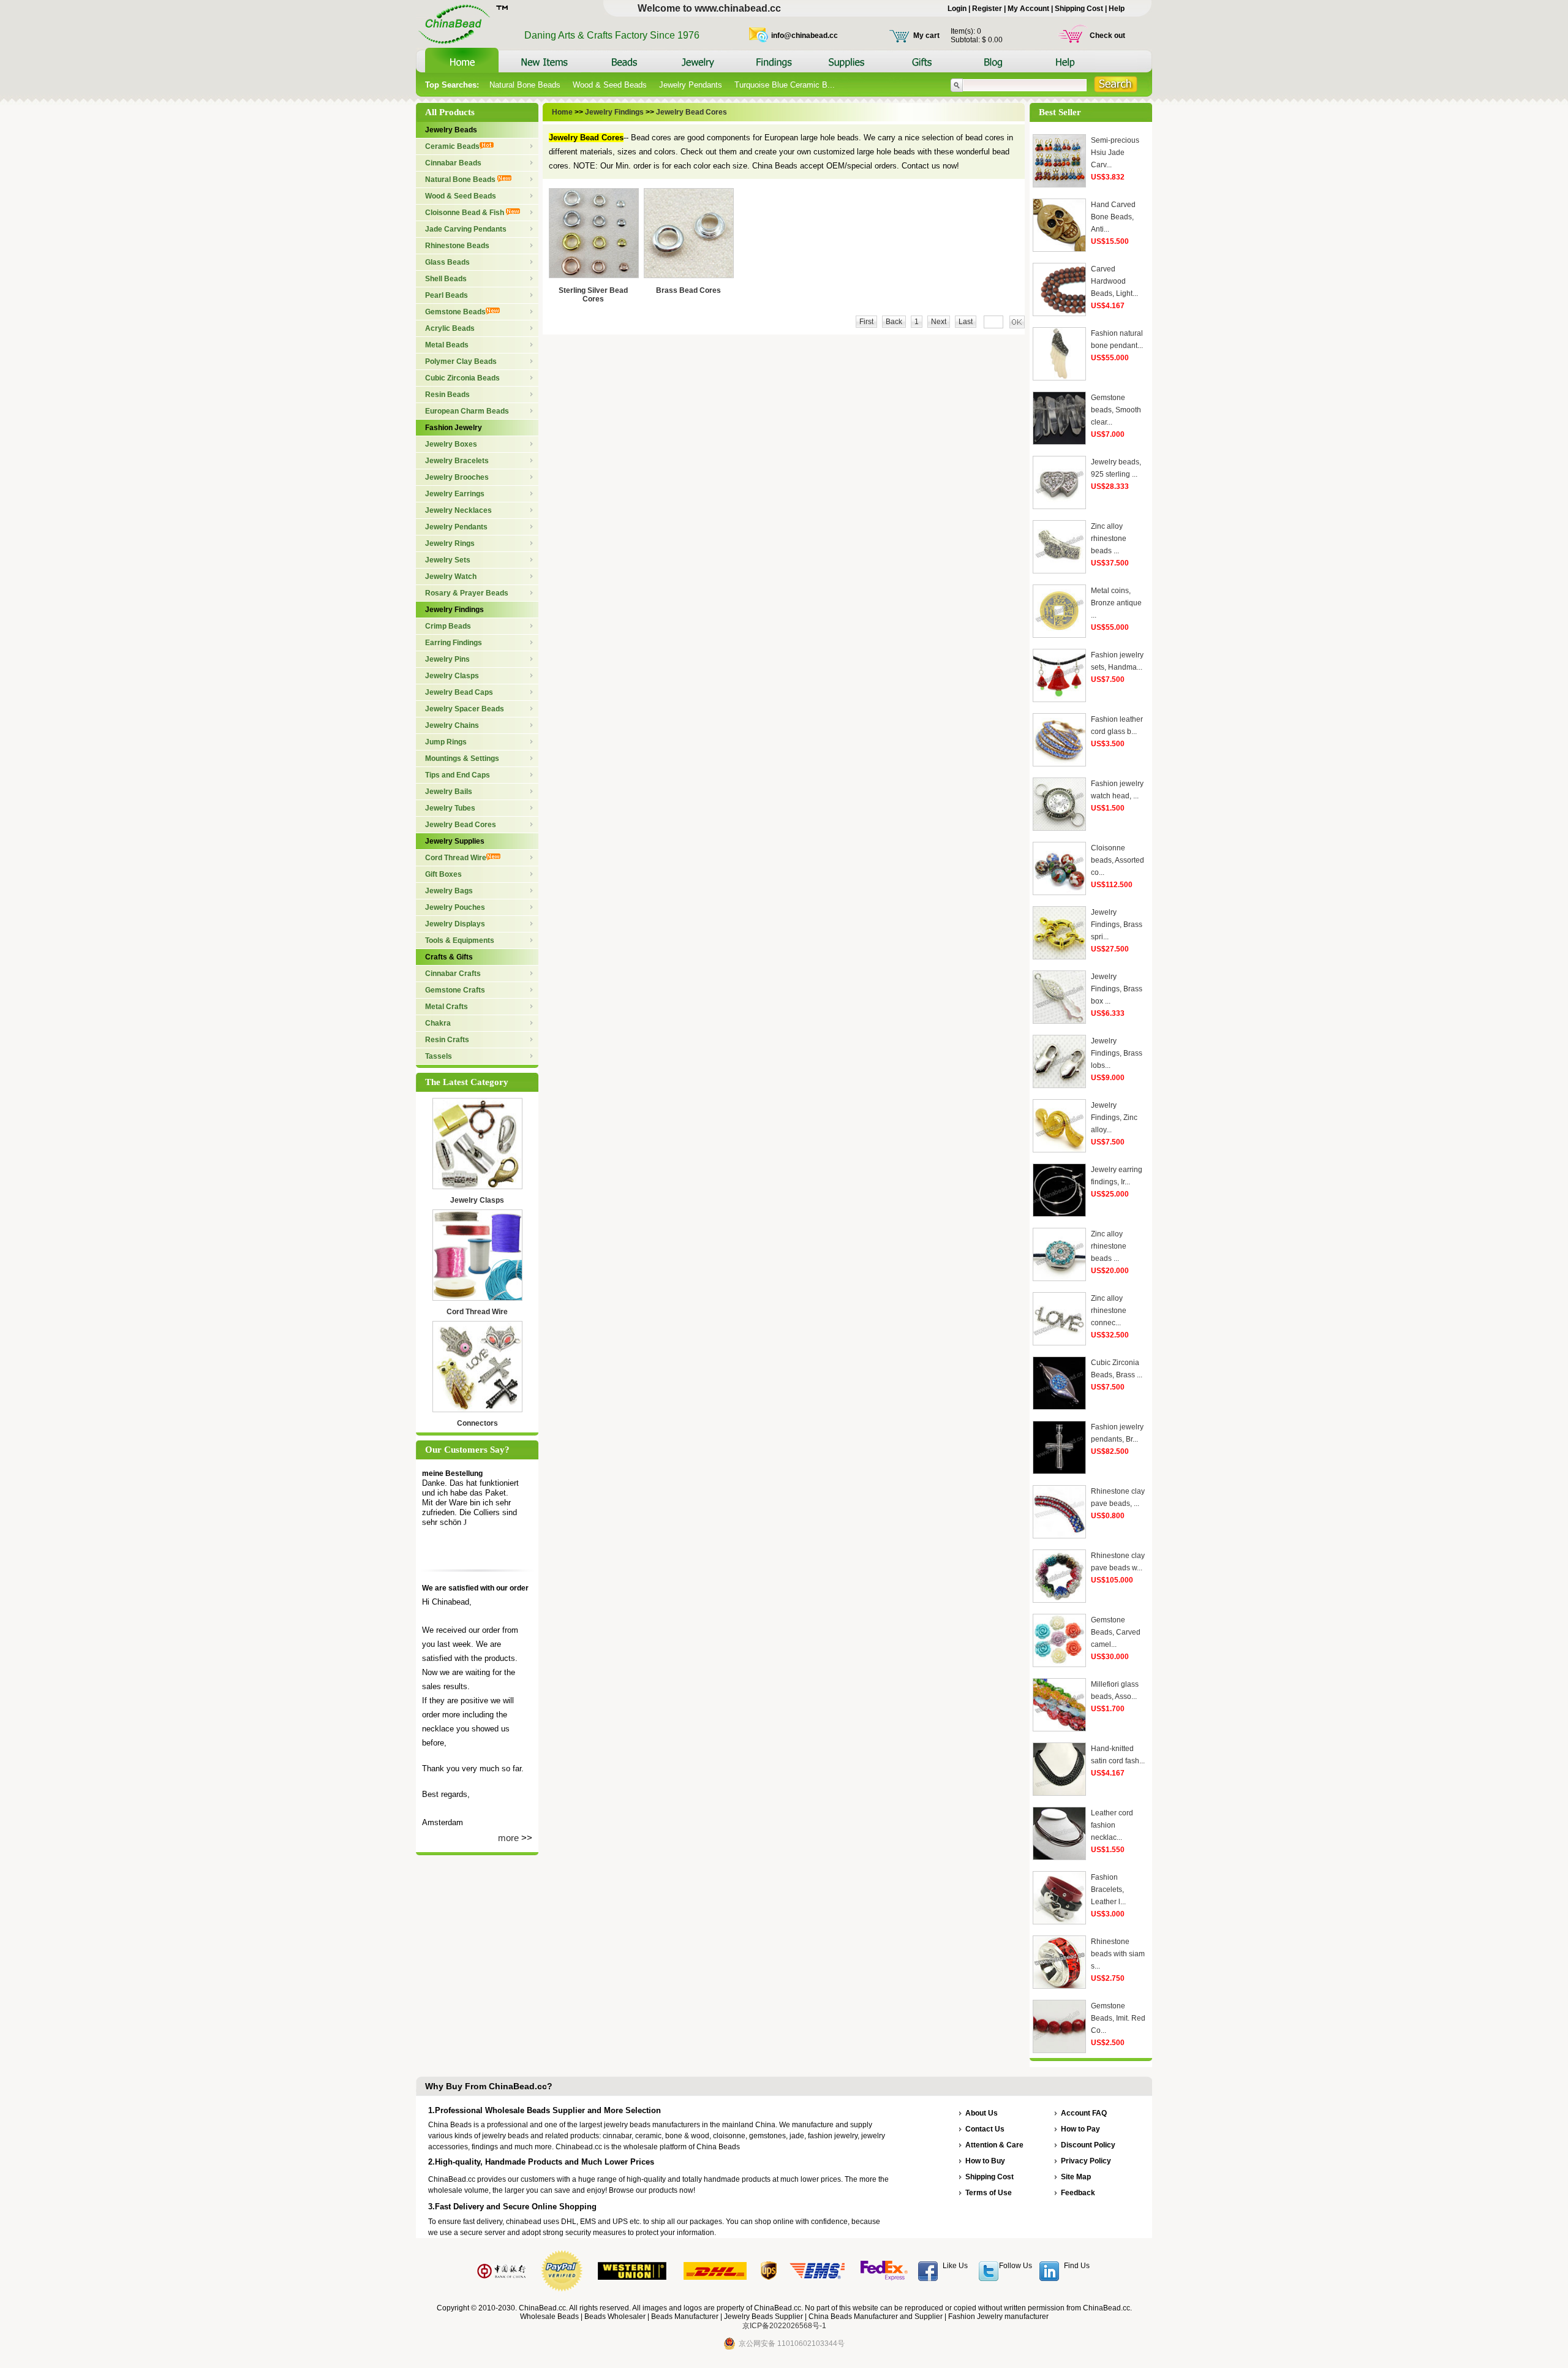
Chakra (438, 1023)
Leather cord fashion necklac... (1112, 1825)
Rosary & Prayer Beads (467, 593)
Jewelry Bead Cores (461, 825)
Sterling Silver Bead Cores (593, 295)
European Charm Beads (467, 411)
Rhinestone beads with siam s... (1118, 1954)
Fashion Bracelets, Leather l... (1108, 1889)
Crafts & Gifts (449, 957)
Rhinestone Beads (457, 246)
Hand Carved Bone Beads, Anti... (1113, 217)
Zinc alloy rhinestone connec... (1109, 1311)
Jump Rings (446, 742)
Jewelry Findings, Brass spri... (1117, 925)
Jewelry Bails (449, 792)
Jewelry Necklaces (458, 510)
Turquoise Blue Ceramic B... (785, 85)
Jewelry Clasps (452, 676)
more (508, 1838)
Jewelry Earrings (455, 494)
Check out (1107, 36)
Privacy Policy (1086, 2161)
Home (563, 112)
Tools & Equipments (460, 940)
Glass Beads (447, 262)
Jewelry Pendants (691, 85)
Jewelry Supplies (455, 841)
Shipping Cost (1079, 9)
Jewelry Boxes (451, 444)
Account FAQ (1084, 2113)
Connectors (477, 1423)
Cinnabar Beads (453, 163)
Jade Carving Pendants (466, 229)
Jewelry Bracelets (457, 461)
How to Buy (985, 2161)
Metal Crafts (447, 1007)
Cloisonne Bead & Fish (466, 213)
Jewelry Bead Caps (459, 692)
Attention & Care (994, 2145)
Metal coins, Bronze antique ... (1116, 603)
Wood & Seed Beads (610, 85)
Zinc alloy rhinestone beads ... (1109, 539)
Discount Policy (1088, 2145)
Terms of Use (989, 2193)
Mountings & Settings (462, 758)
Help (1117, 9)
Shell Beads (446, 279)
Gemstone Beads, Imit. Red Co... (1118, 2018)
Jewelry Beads (451, 130)
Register (987, 9)
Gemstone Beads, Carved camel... (1116, 1632)
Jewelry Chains (452, 725)
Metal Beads (447, 345)
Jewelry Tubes (450, 808)
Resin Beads (447, 395)
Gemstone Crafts (455, 990)
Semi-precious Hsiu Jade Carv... (1115, 153)
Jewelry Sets (448, 560)
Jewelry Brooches (457, 477)
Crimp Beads (448, 626)
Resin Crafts (447, 1040)
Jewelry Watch (451, 577)
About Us (982, 2113)
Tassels (439, 1056)
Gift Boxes (443, 874)
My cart (926, 36)
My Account (1028, 9)
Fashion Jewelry (454, 428)
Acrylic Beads (450, 328)
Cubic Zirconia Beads (462, 378)
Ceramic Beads (452, 146)
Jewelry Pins (447, 659)
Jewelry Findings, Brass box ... (1117, 989)
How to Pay (1080, 2129)
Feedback (1078, 2193)
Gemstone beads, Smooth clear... (1116, 410)
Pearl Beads (447, 295)
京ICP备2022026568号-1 (784, 2326)
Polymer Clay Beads (461, 361)
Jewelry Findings (454, 610)
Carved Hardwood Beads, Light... (1114, 281)
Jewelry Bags (449, 891)
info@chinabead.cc (805, 36)
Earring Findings (454, 643)
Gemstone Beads (455, 312)
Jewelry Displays (455, 924)
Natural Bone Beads (525, 85)
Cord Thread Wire (456, 858)
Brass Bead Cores (688, 290)
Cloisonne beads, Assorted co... (1118, 860)
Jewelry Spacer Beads (465, 709)
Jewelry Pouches (455, 907)
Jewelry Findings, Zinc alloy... (1114, 1118)
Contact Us (985, 2129)
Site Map (1076, 2177)
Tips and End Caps (458, 775)
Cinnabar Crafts (453, 974)
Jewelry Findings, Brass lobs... (1117, 1053)
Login (957, 9)
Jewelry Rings (450, 543)
